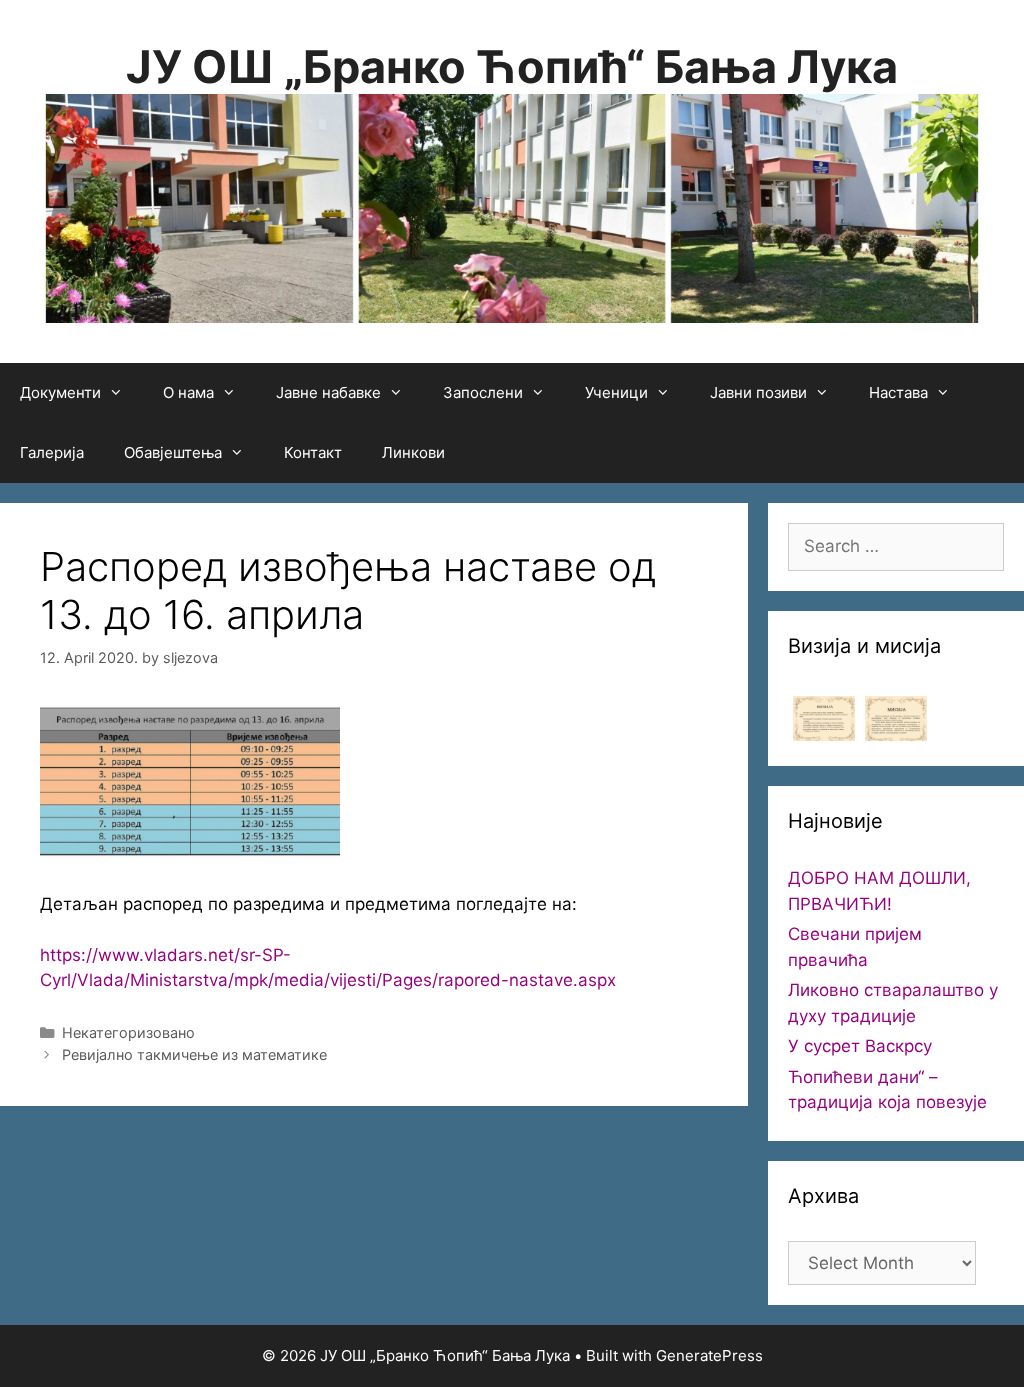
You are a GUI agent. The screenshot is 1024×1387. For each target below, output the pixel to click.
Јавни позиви (758, 392)
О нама (188, 392)
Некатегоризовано (128, 1032)
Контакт (313, 452)
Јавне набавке (328, 392)
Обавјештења (173, 452)
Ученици (616, 392)
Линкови (413, 452)
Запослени (483, 392)
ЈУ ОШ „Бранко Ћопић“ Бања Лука (512, 66)
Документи (60, 392)
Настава (898, 392)
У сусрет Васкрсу (860, 1046)
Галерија (52, 452)
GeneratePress (709, 1355)
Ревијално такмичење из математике (194, 1054)
